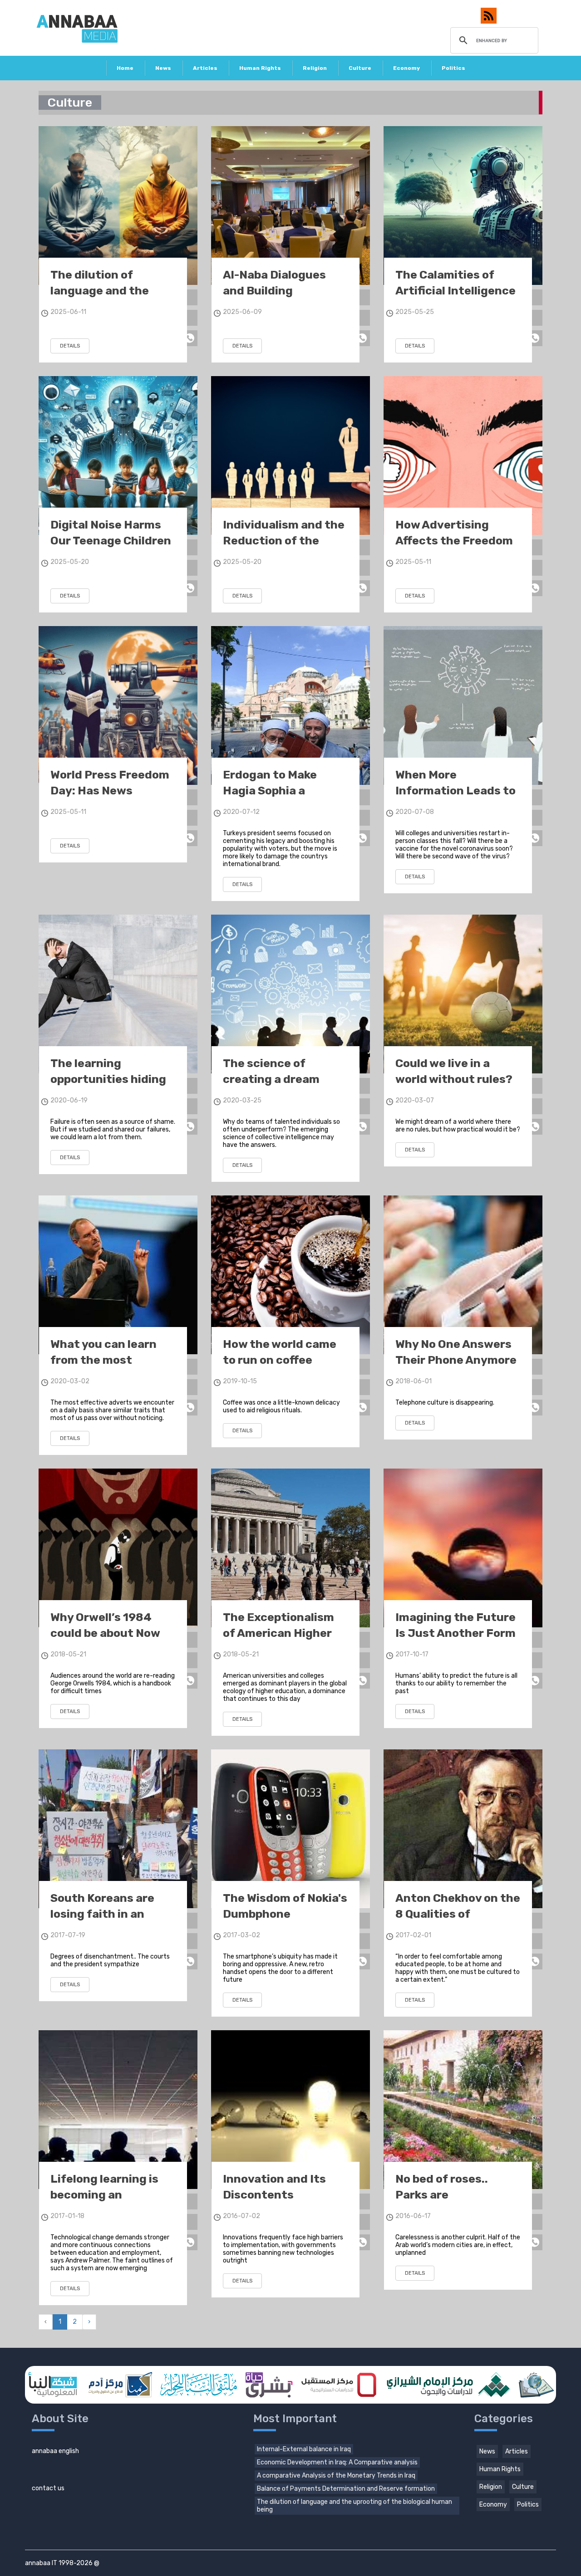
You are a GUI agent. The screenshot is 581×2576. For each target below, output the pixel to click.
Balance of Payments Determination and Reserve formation (346, 2489)
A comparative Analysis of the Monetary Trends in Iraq (336, 2476)
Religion (315, 68)
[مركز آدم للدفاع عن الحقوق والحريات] (118, 2385)
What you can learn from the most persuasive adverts (105, 1360)
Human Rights (260, 68)
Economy (406, 68)
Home (125, 68)
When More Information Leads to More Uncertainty (455, 791)
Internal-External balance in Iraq (304, 2449)
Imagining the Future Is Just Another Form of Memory (455, 1633)
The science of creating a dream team (271, 1079)
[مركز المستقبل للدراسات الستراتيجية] (339, 2385)
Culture (360, 68)
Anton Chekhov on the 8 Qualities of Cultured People (458, 1914)
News (163, 68)
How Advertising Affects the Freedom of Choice (454, 541)
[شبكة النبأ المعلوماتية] (53, 2385)
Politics (453, 68)
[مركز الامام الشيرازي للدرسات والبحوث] (447, 2385)
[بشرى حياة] (269, 2385)
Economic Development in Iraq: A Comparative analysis (337, 2462)
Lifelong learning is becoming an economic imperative (110, 2195)
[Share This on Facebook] (190, 297)
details (70, 346)
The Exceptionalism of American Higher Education (278, 1633)
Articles (205, 68)
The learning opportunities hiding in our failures (108, 1079)
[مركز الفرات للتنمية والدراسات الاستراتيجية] (536, 2385)
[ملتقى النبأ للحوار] (198, 2385)
